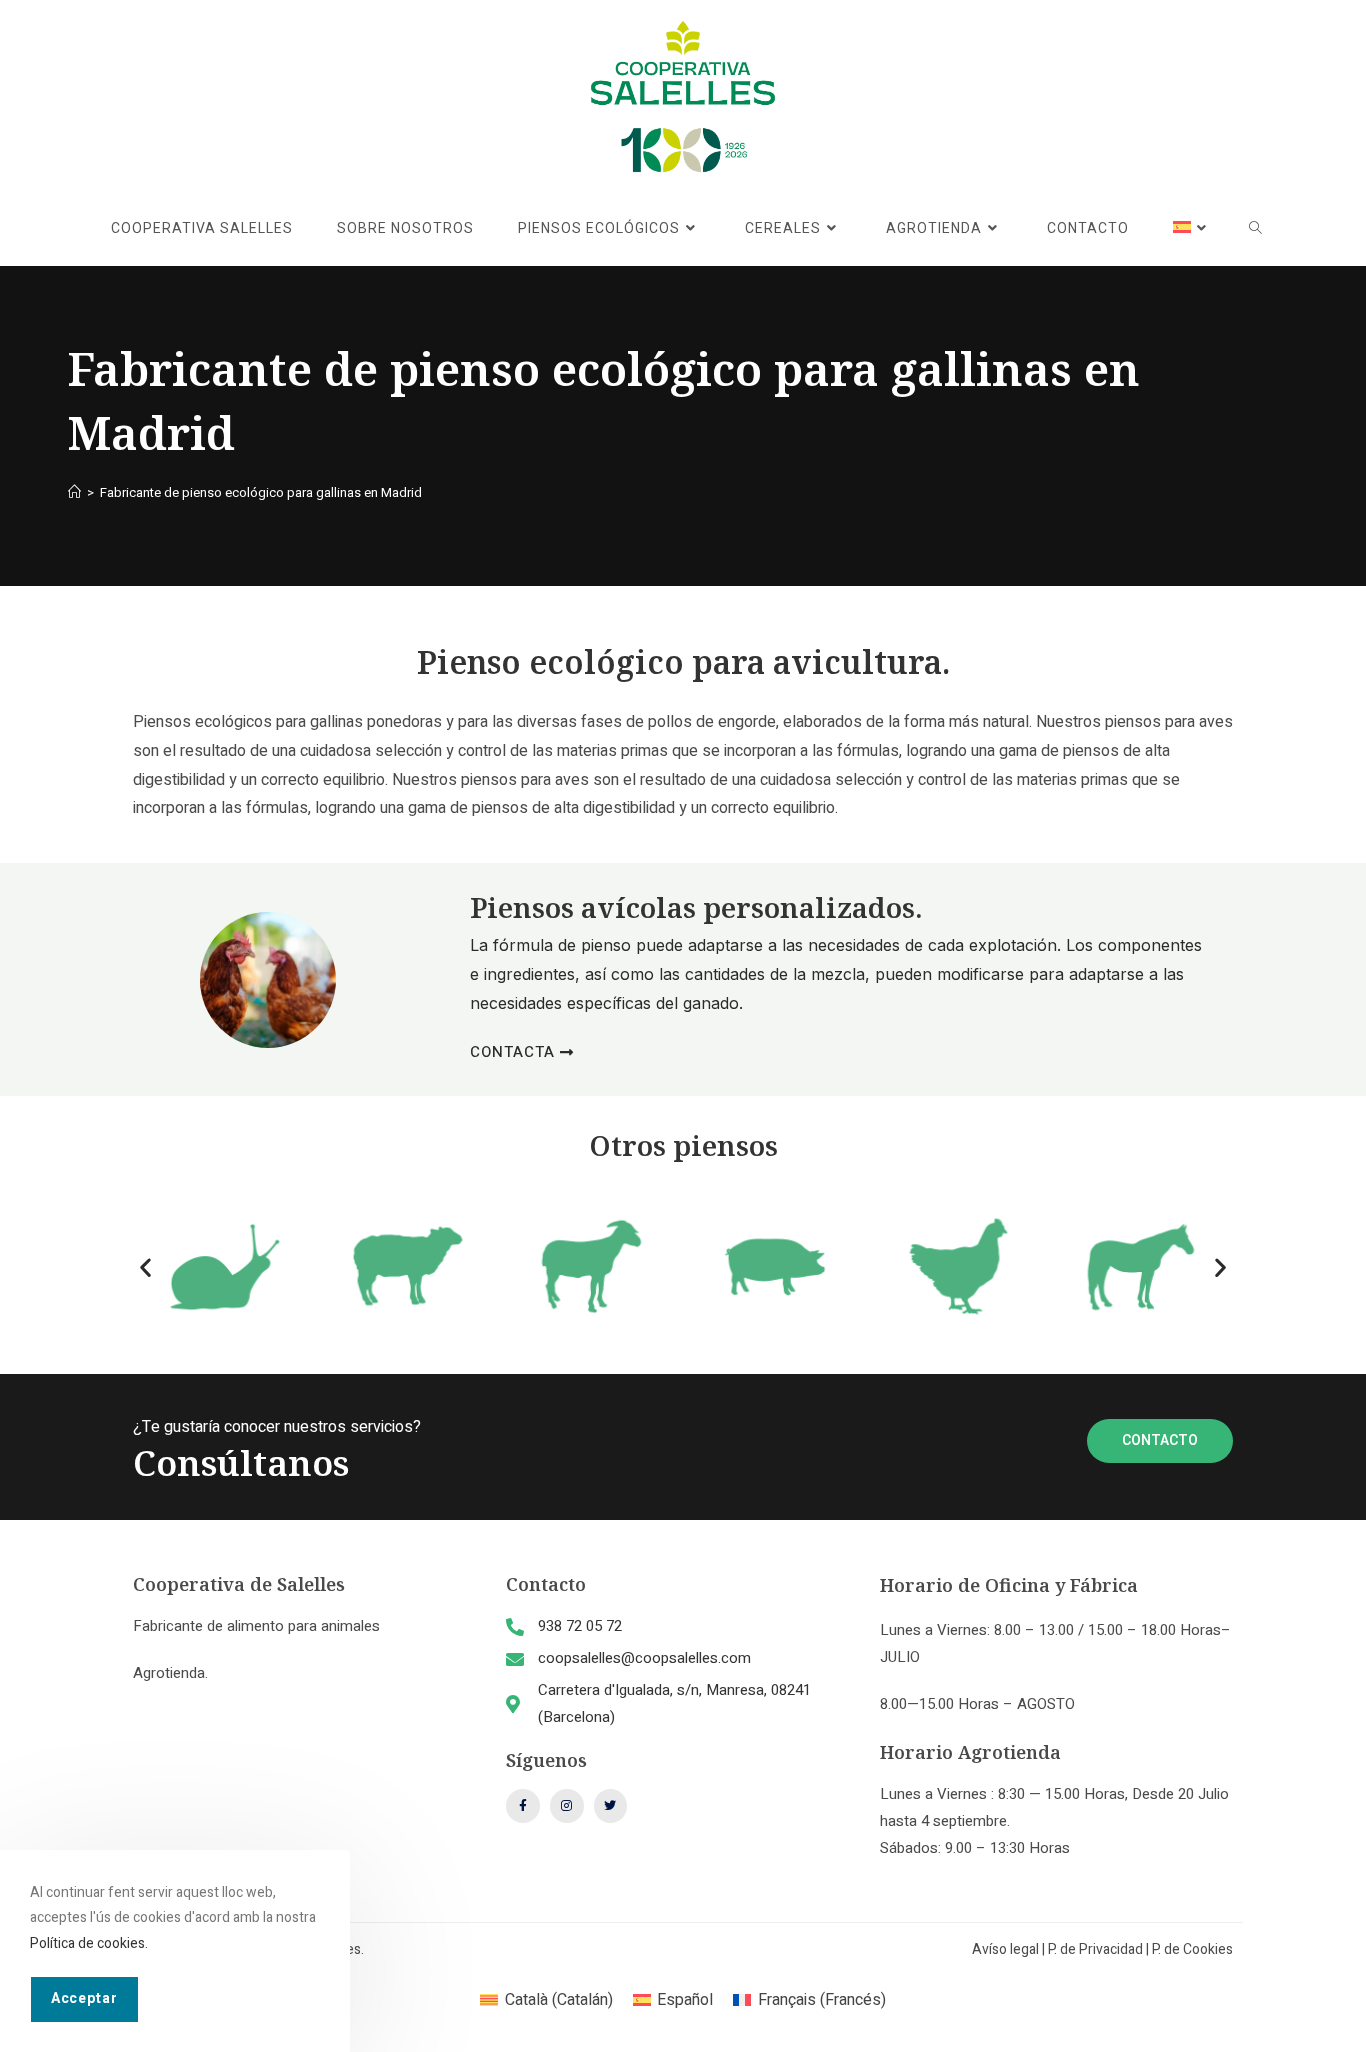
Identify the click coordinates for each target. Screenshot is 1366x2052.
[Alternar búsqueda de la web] (1255, 229)
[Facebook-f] (523, 1806)
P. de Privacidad (1095, 1949)
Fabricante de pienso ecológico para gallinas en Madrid (261, 492)
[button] (145, 1266)
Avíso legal (1005, 1949)
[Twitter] (611, 1806)
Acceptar (84, 1997)
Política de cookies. (89, 1942)
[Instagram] (567, 1806)
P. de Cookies (1192, 1949)
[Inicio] (74, 492)
